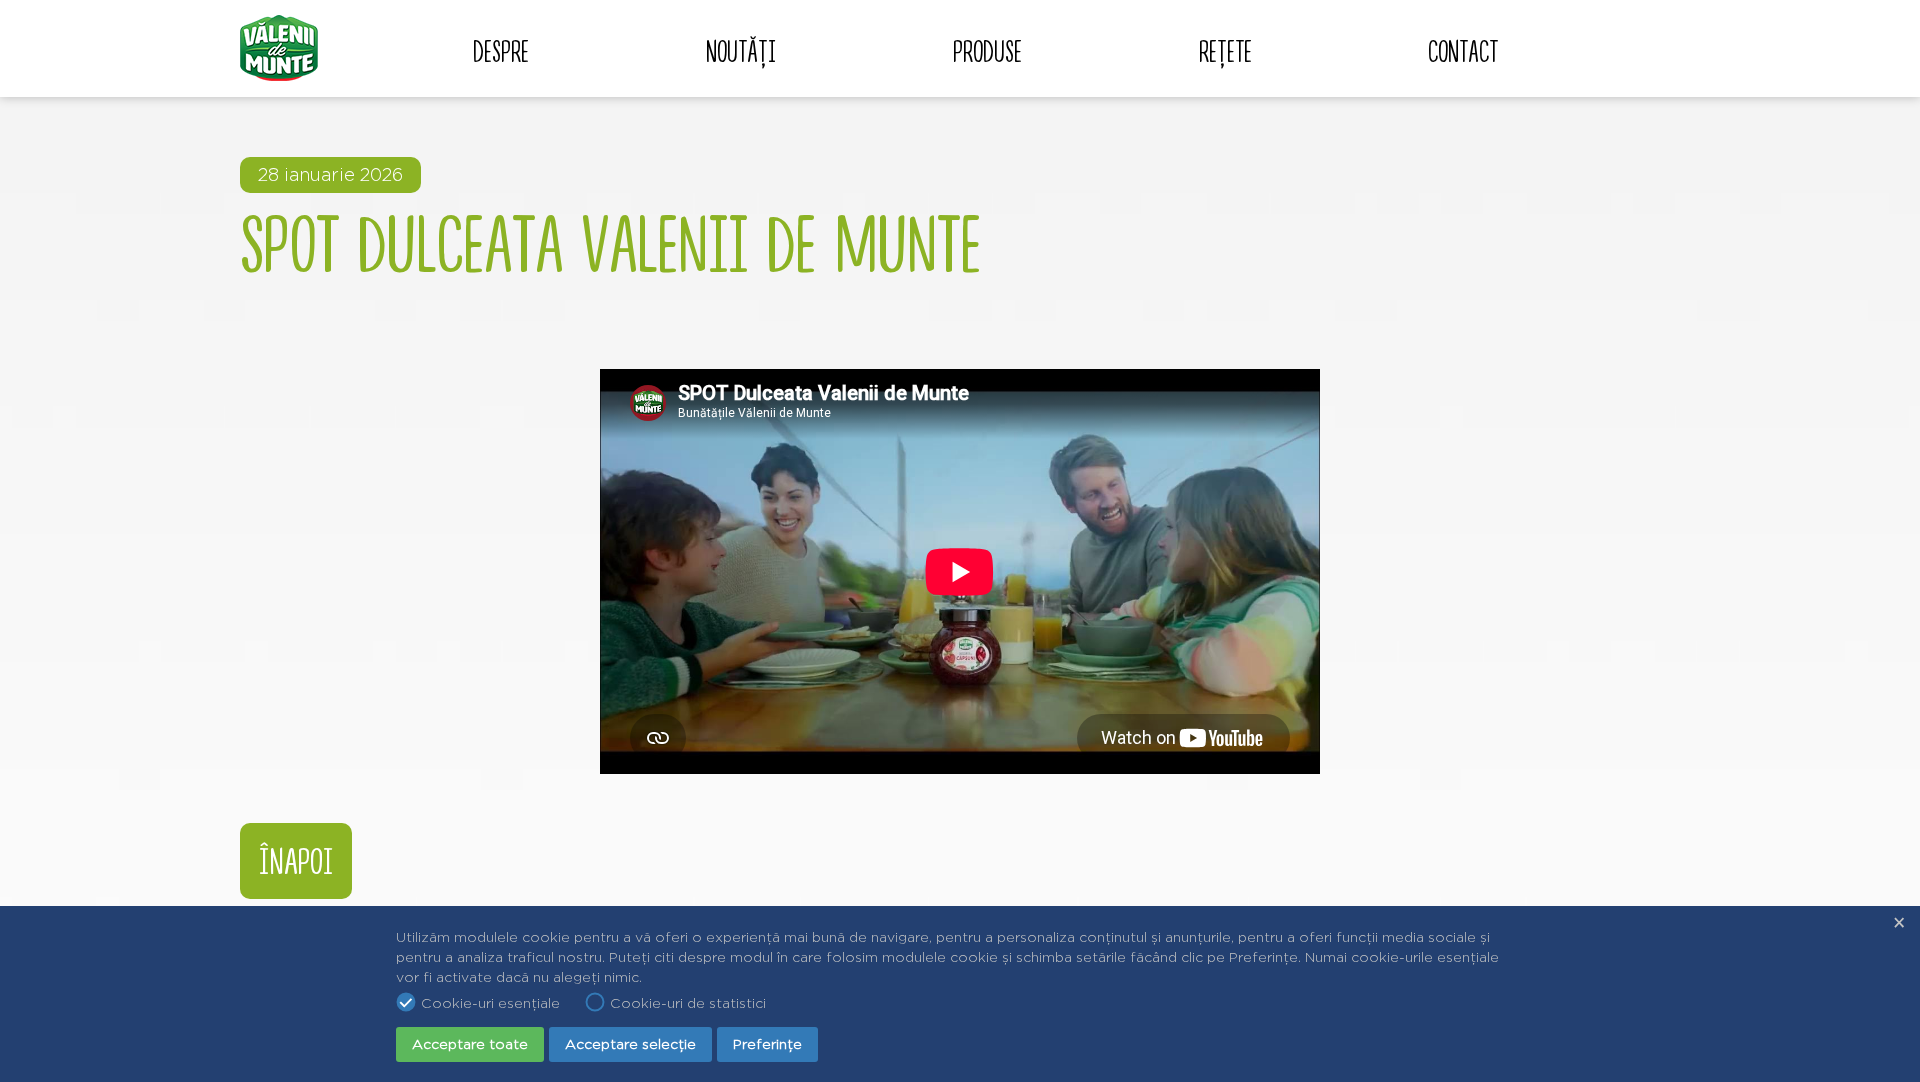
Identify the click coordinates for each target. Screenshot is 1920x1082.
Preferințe (767, 1044)
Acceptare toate (470, 1044)
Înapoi (296, 862)
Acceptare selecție (630, 1044)
